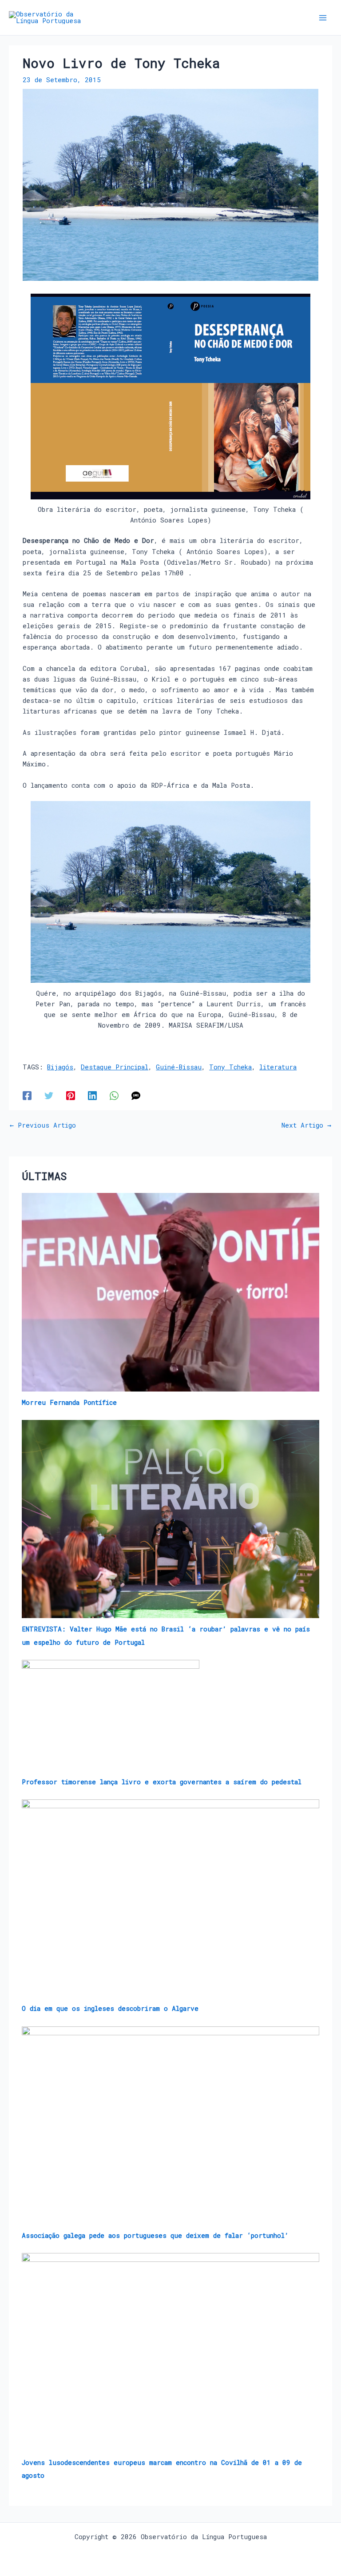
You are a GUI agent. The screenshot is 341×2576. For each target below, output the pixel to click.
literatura (278, 1067)
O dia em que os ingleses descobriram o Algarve (110, 2008)
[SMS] (136, 1095)
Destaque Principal (115, 1067)
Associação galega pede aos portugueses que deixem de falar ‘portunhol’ (155, 2235)
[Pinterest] (71, 1095)
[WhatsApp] (114, 1095)
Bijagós (60, 1067)
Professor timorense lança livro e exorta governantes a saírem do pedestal (162, 1782)
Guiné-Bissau (179, 1067)
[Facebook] (27, 1095)
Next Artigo (306, 1126)
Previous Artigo (43, 1126)
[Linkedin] (92, 1095)
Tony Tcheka (230, 1067)
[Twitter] (49, 1095)
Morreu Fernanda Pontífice (69, 1402)
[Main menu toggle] (323, 18)
